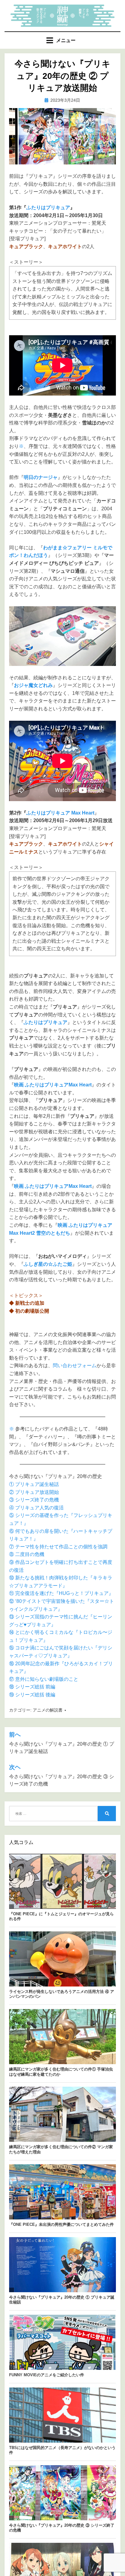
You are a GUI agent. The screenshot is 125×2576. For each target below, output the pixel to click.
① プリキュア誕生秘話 (34, 1484)
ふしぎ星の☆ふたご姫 (48, 1264)
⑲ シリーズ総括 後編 (32, 1695)
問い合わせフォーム (75, 1365)
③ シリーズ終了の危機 (34, 1500)
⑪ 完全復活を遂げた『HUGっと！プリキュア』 (61, 1593)
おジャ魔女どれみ (33, 685)
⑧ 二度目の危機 (27, 1554)
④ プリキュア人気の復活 (36, 1508)
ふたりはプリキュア (48, 208)
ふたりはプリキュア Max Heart (60, 813)
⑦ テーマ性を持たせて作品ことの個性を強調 (58, 1547)
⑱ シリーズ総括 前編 (32, 1687)
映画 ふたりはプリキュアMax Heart (53, 1085)
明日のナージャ (41, 477)
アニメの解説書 (48, 1710)
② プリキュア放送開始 (34, 1492)
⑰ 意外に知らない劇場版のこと (44, 1679)
